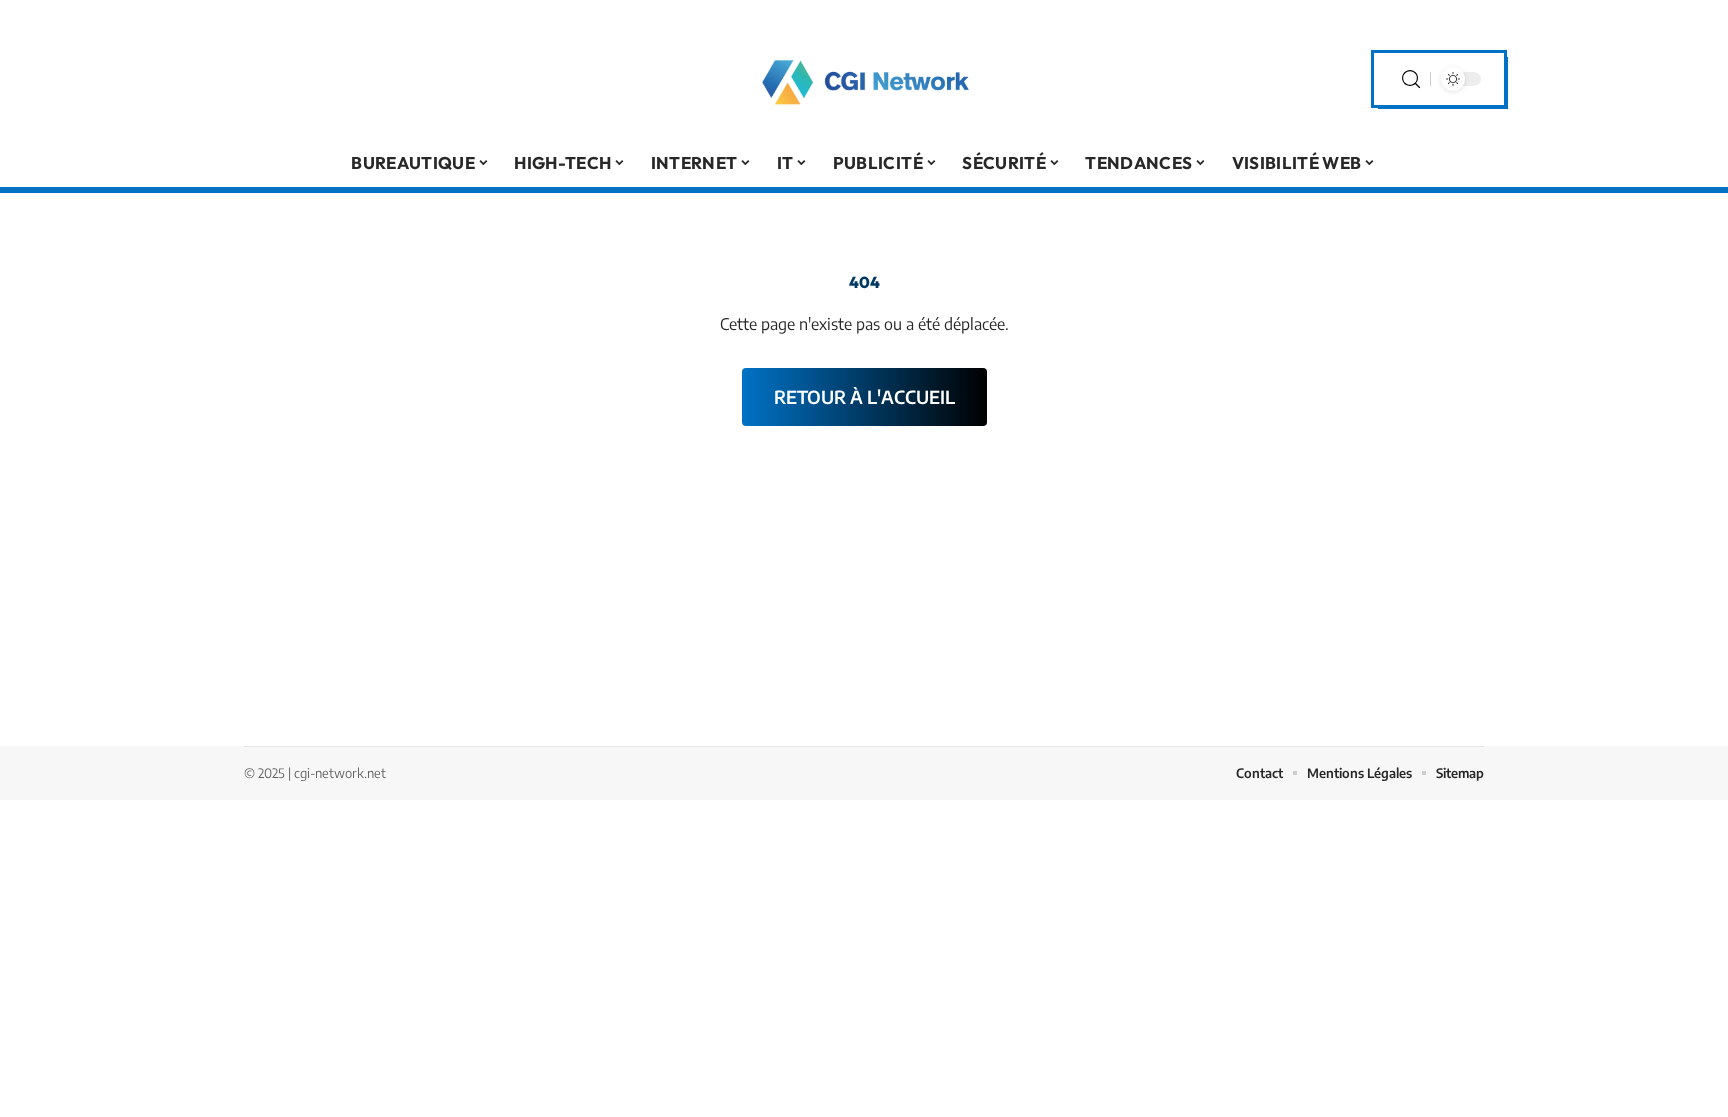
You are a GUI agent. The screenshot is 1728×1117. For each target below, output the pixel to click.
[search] (1411, 79)
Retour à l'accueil (864, 396)
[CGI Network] (864, 79)
